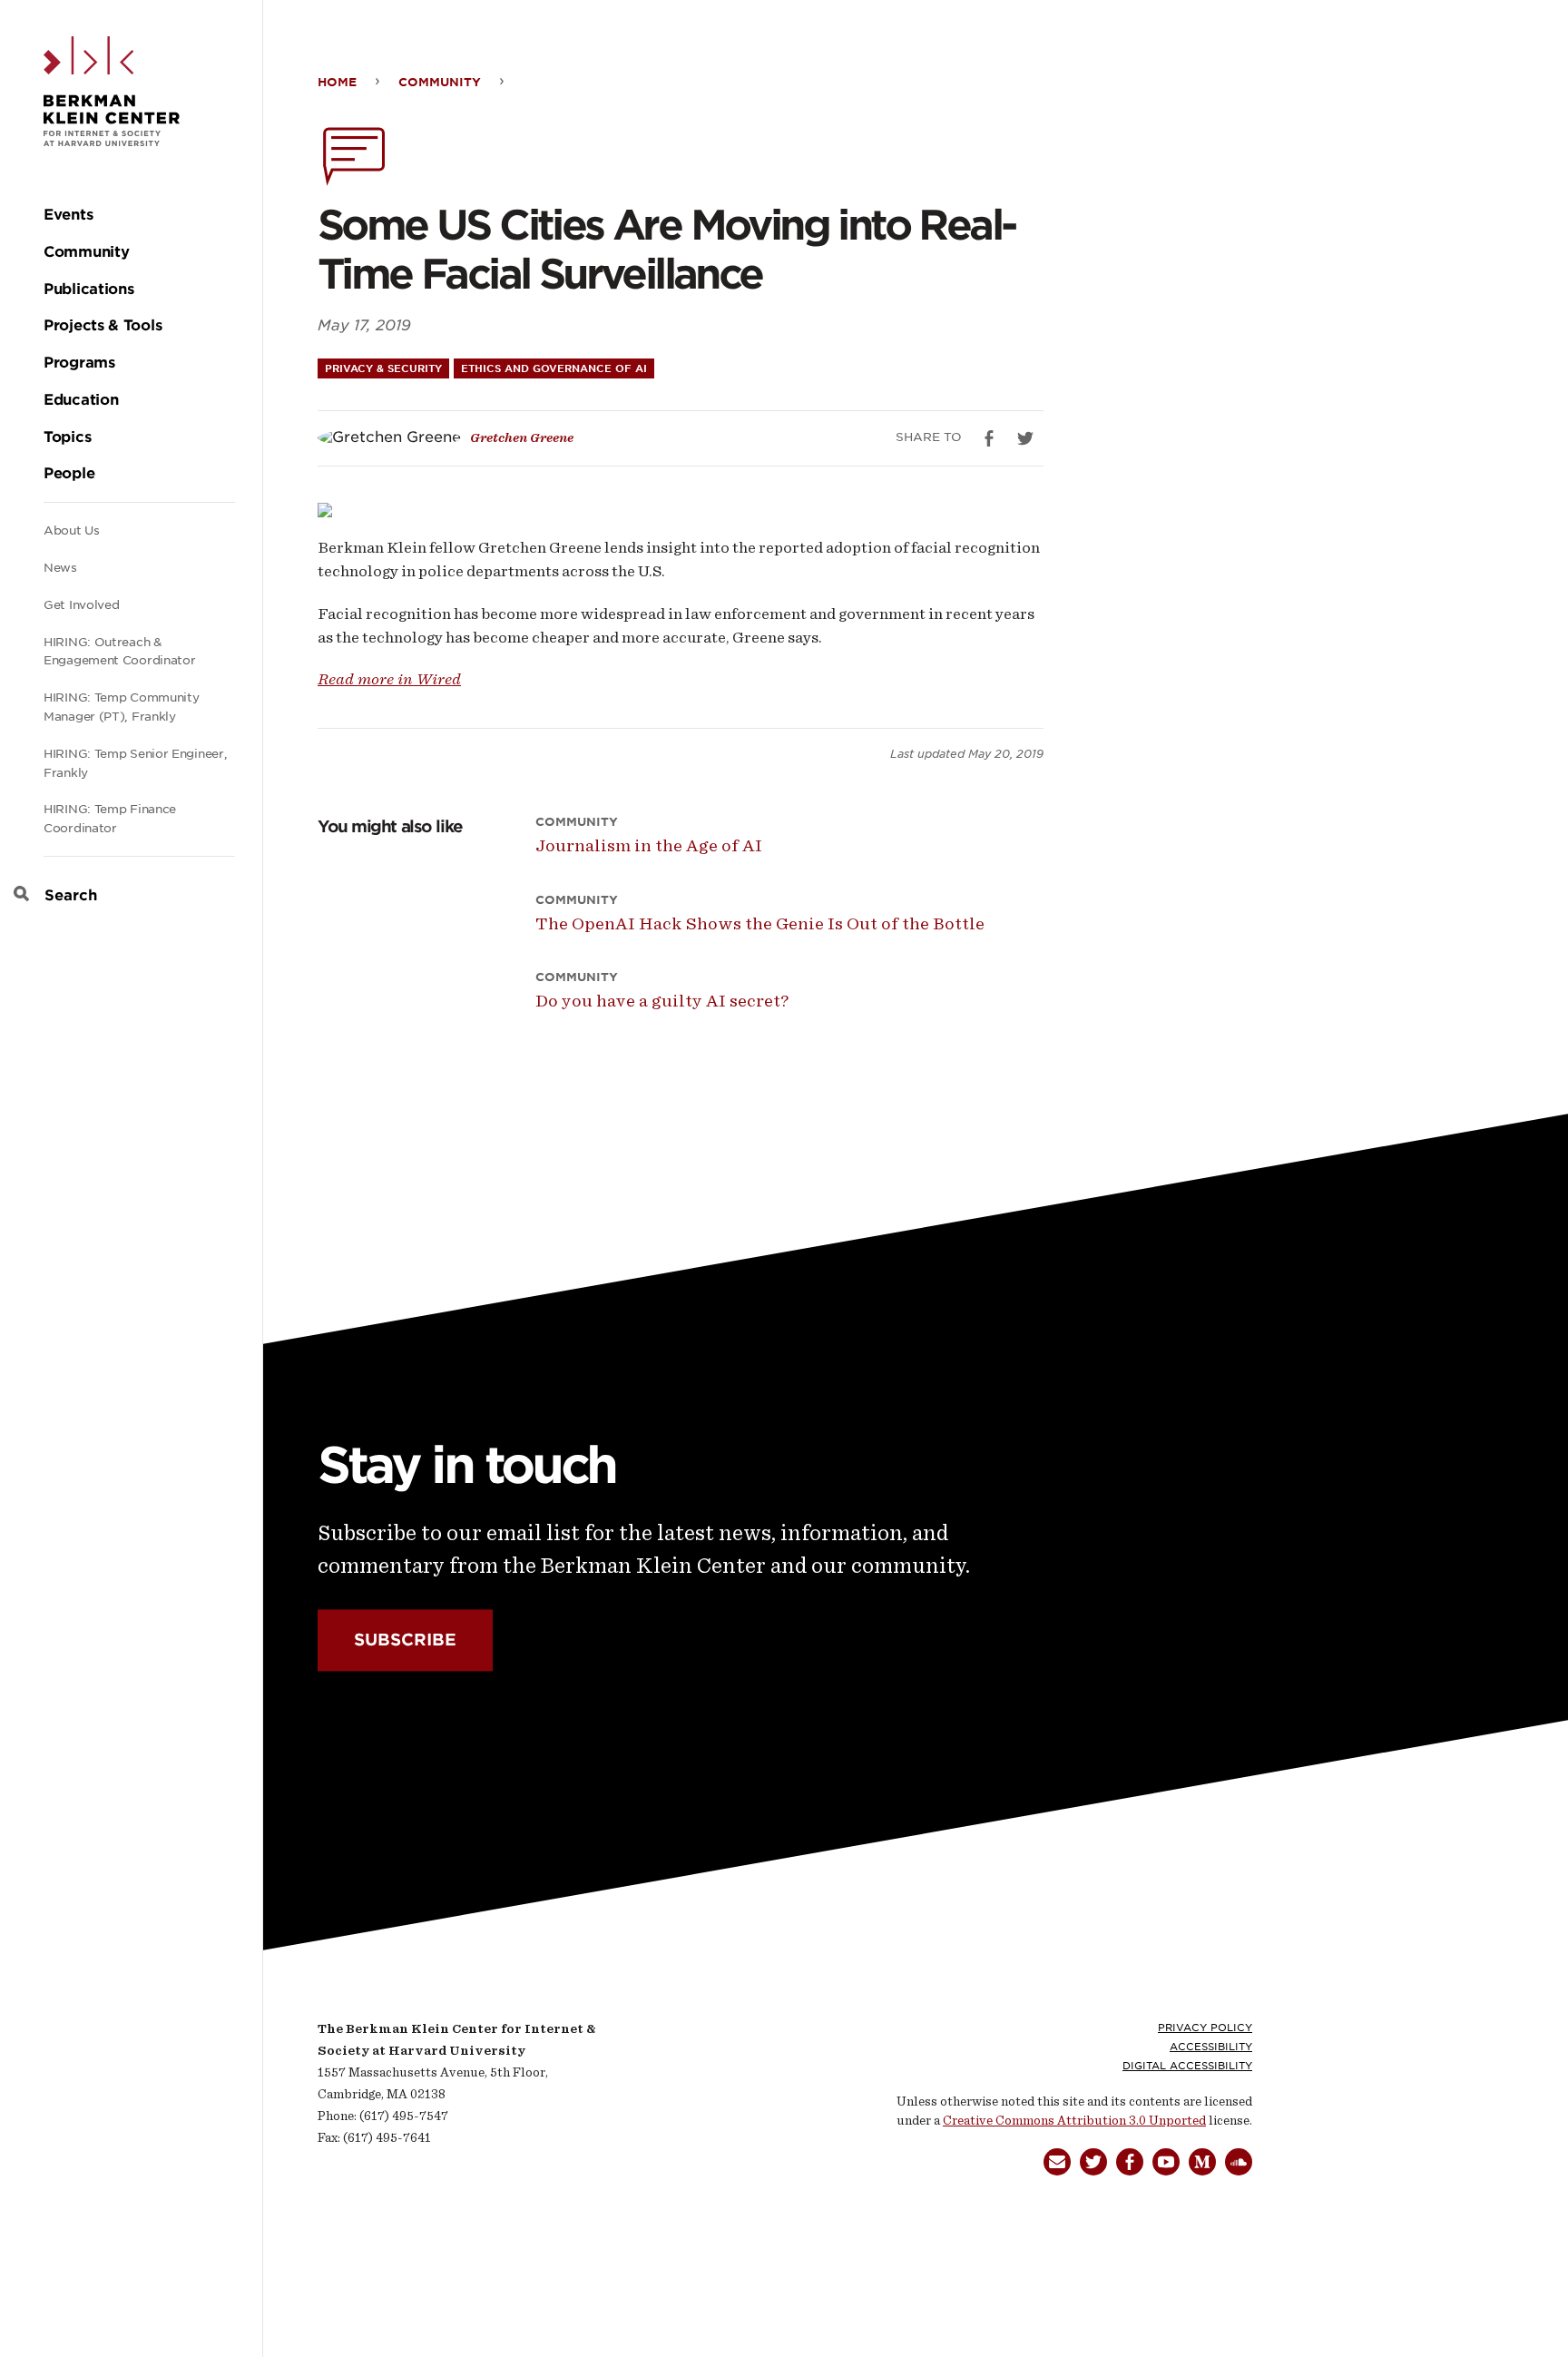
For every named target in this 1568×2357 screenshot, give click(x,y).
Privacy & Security (383, 368)
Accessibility (1211, 2047)
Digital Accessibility (1187, 2066)
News (60, 568)
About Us (72, 530)
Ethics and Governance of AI (554, 368)
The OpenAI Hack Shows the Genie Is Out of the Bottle (760, 923)
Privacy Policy (1205, 2028)
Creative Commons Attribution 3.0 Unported (1074, 2121)
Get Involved (81, 605)
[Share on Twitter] (1025, 438)
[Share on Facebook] (989, 438)
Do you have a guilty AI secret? (662, 1001)
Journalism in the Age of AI (649, 845)
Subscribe (405, 1640)
